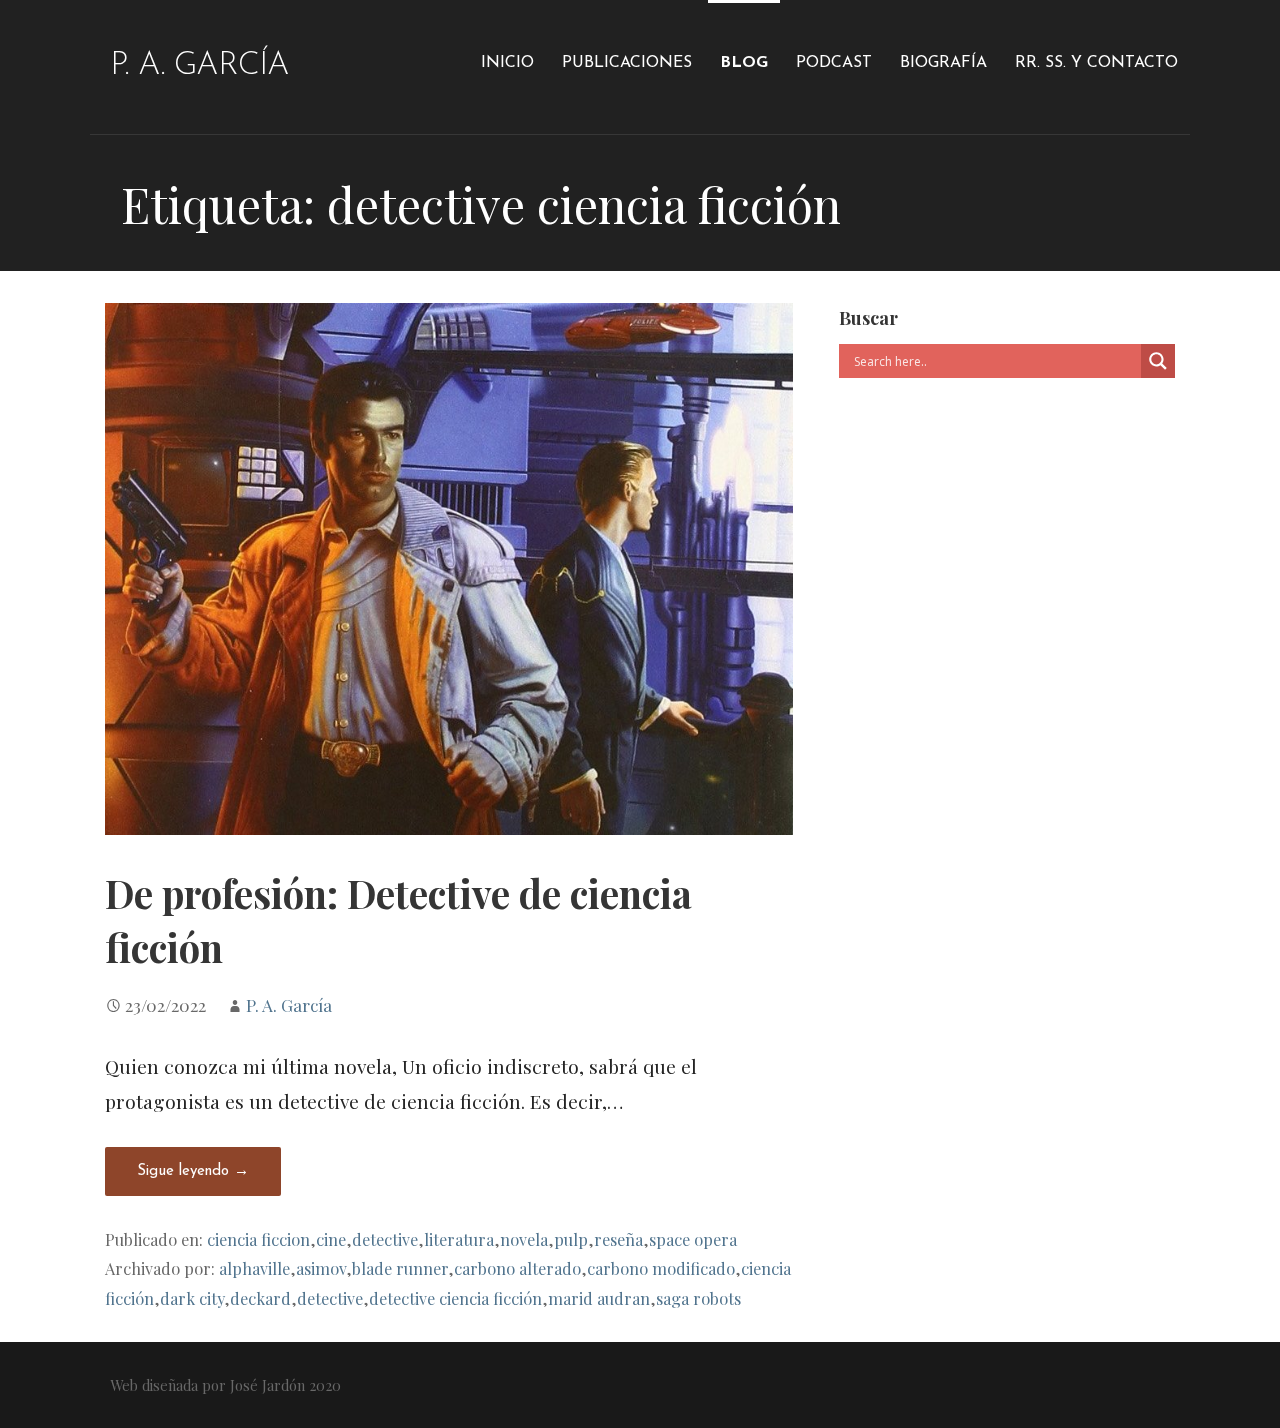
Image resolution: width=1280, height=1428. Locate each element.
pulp (571, 1239)
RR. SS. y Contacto (1096, 63)
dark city (192, 1298)
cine (331, 1239)
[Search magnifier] (1158, 361)
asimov (321, 1268)
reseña (618, 1239)
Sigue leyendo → (193, 1171)
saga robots (698, 1298)
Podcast (834, 63)
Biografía (943, 63)
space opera (693, 1239)
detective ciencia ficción (455, 1298)
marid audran (599, 1298)
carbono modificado (661, 1268)
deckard (260, 1298)
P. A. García (199, 66)
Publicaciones (627, 63)
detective (385, 1239)
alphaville (254, 1268)
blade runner (400, 1268)
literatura (459, 1239)
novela (524, 1239)
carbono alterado (517, 1268)
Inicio (507, 63)
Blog (744, 63)
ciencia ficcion (258, 1239)
